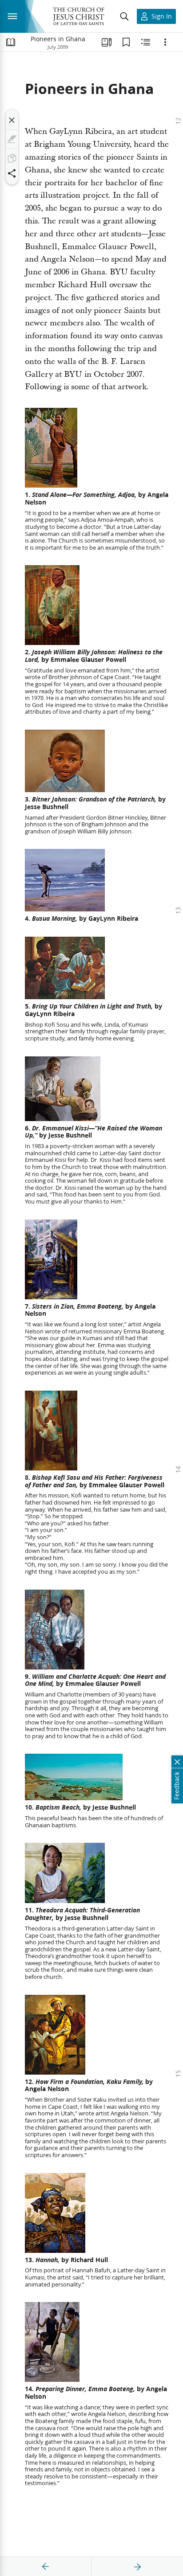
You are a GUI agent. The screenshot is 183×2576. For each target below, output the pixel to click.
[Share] (12, 173)
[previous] (46, 2567)
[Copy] (12, 158)
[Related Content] (146, 42)
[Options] (165, 42)
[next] (137, 2567)
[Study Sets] (107, 42)
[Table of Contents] (11, 42)
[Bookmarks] (126, 42)
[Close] (12, 120)
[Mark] (12, 139)
